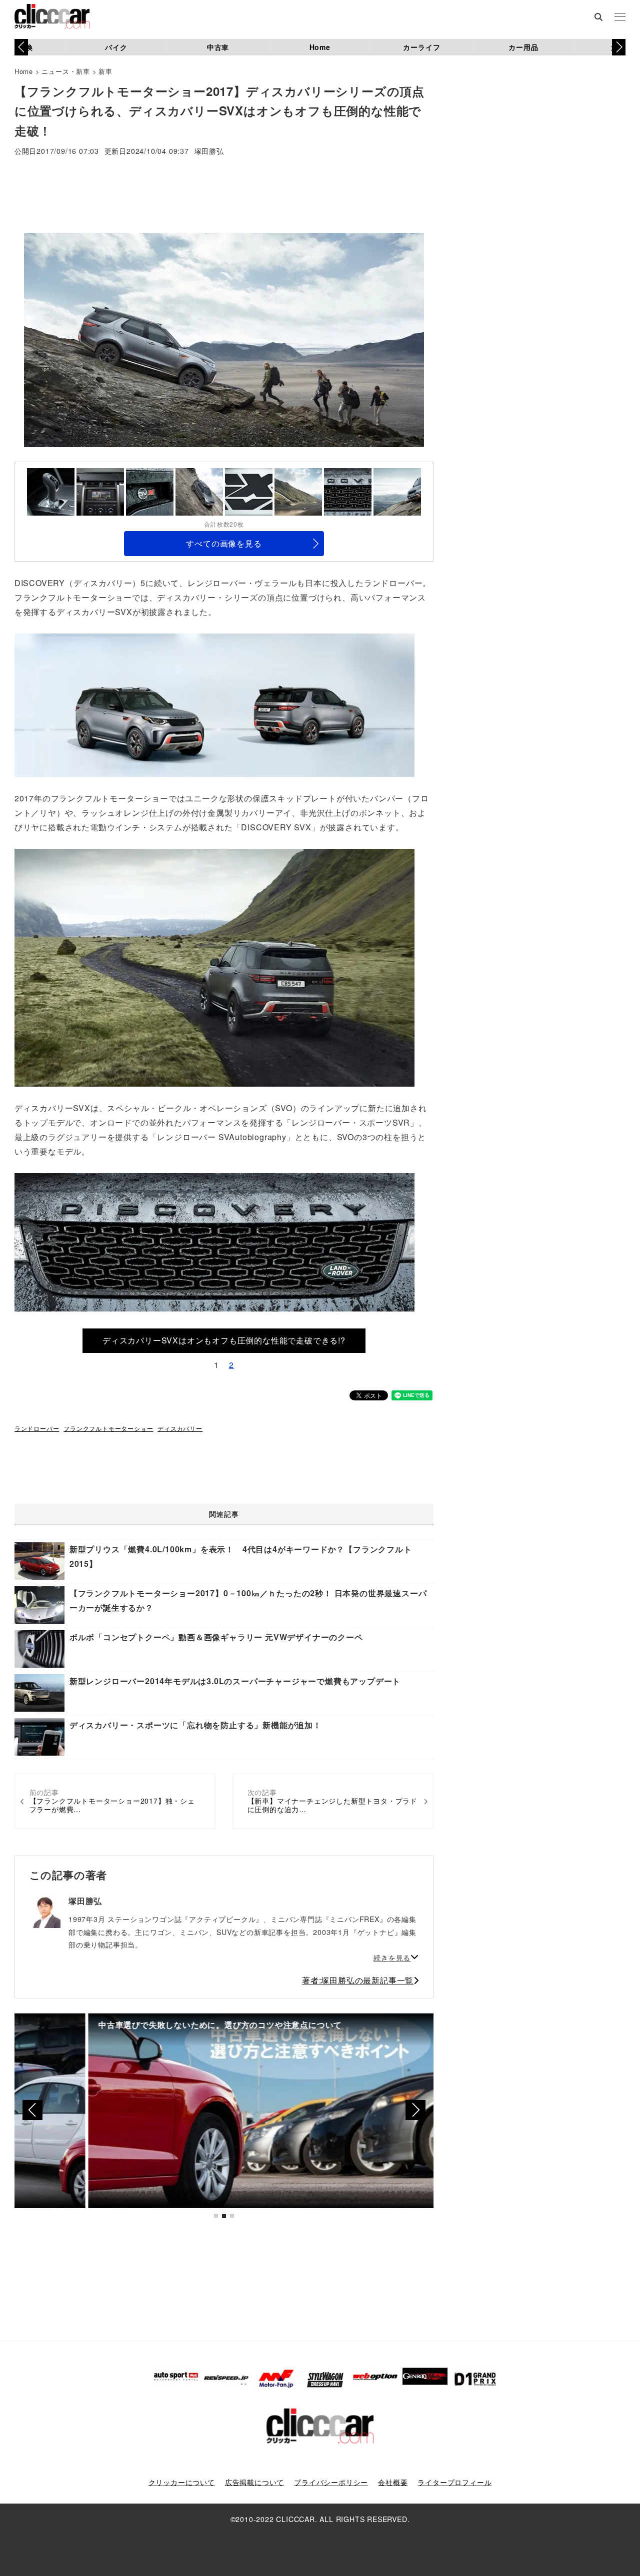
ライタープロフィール (454, 2482)
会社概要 (393, 2482)
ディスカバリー (180, 1428)
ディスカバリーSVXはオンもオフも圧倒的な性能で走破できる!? (224, 1340)
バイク (116, 47)
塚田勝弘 (209, 152)
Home (320, 47)
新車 (105, 71)
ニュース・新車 (66, 71)
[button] (619, 47)
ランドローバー (37, 1428)
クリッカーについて (182, 2482)
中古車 (218, 47)
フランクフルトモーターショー (108, 1428)
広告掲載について (254, 2482)
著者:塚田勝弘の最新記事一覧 (358, 1980)
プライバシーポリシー (331, 2482)
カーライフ (421, 47)
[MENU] (620, 17)
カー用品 (523, 47)
